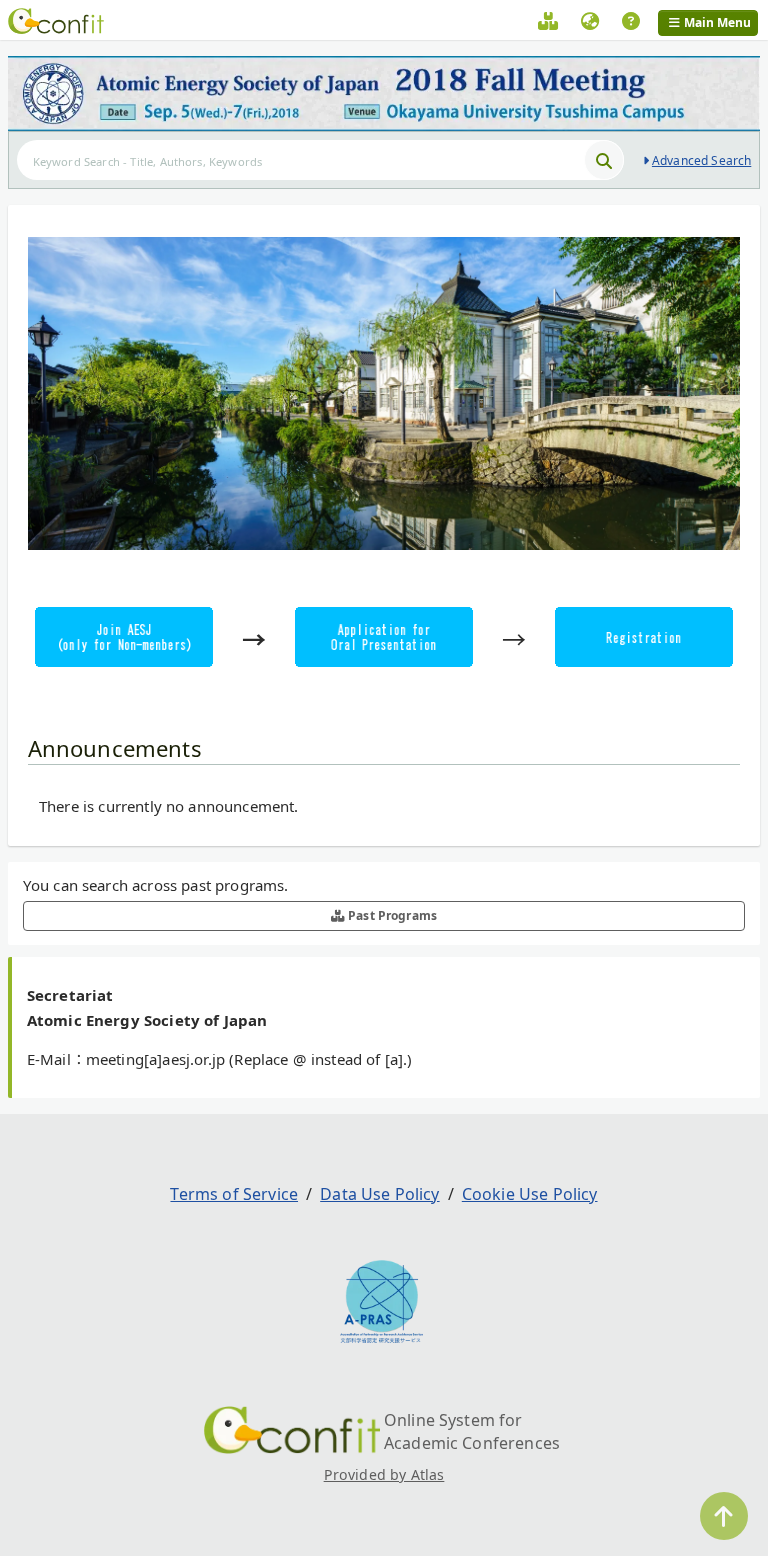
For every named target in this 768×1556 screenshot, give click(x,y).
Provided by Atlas (384, 1474)
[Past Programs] (548, 24)
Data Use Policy (379, 1194)
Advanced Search (701, 160)
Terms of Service (234, 1194)
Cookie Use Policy (530, 1194)
